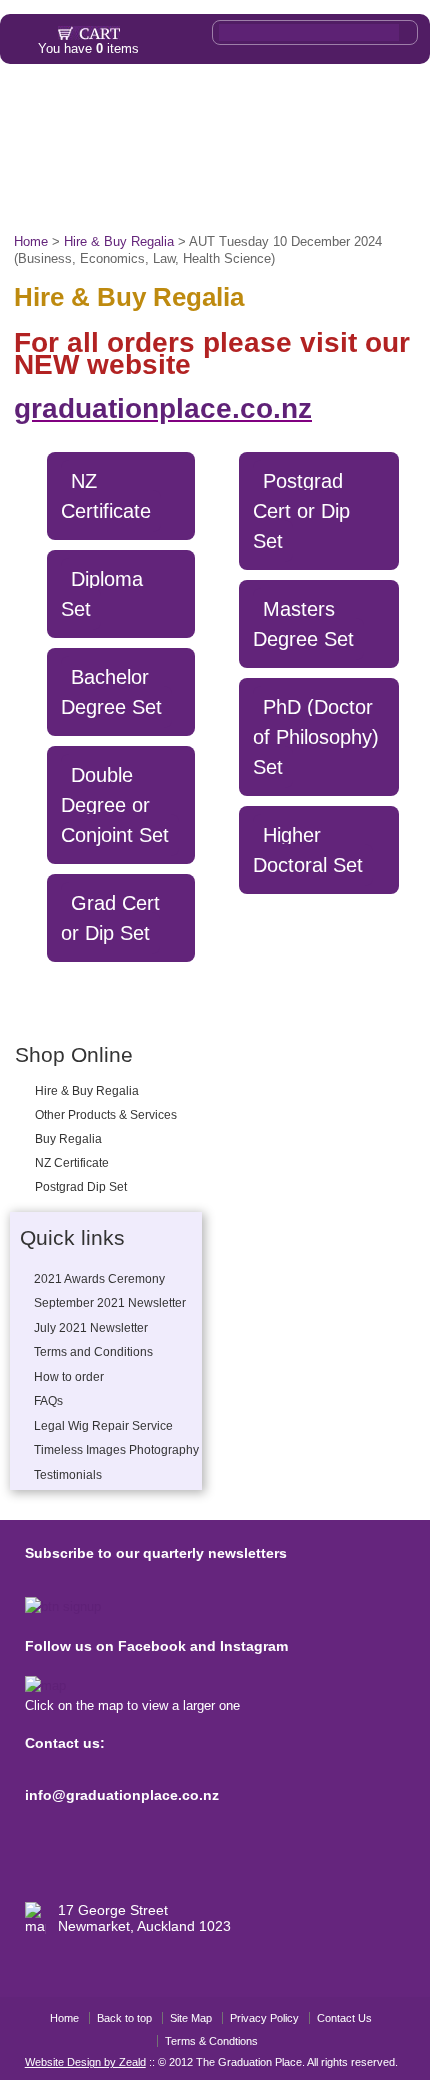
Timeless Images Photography (116, 1450)
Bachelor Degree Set (111, 692)
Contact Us (344, 2018)
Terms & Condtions (211, 2041)
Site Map (191, 2018)
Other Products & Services (271, 103)
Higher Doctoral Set (308, 850)
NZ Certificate (72, 1163)
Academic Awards (238, 148)
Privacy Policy (264, 2018)
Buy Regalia (68, 1139)
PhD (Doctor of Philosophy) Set (316, 737)
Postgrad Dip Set (81, 1187)
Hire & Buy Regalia (87, 1091)
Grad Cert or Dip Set (110, 918)
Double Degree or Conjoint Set (115, 805)
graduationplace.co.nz (163, 408)
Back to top (124, 2018)
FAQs (135, 148)
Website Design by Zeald (85, 2062)
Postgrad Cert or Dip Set (301, 511)
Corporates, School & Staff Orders (155, 193)
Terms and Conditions (93, 1352)
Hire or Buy (93, 103)
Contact (357, 193)
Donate (298, 193)
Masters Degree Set (303, 624)
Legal (158, 103)
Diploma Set (102, 594)
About (385, 103)
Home (27, 103)
